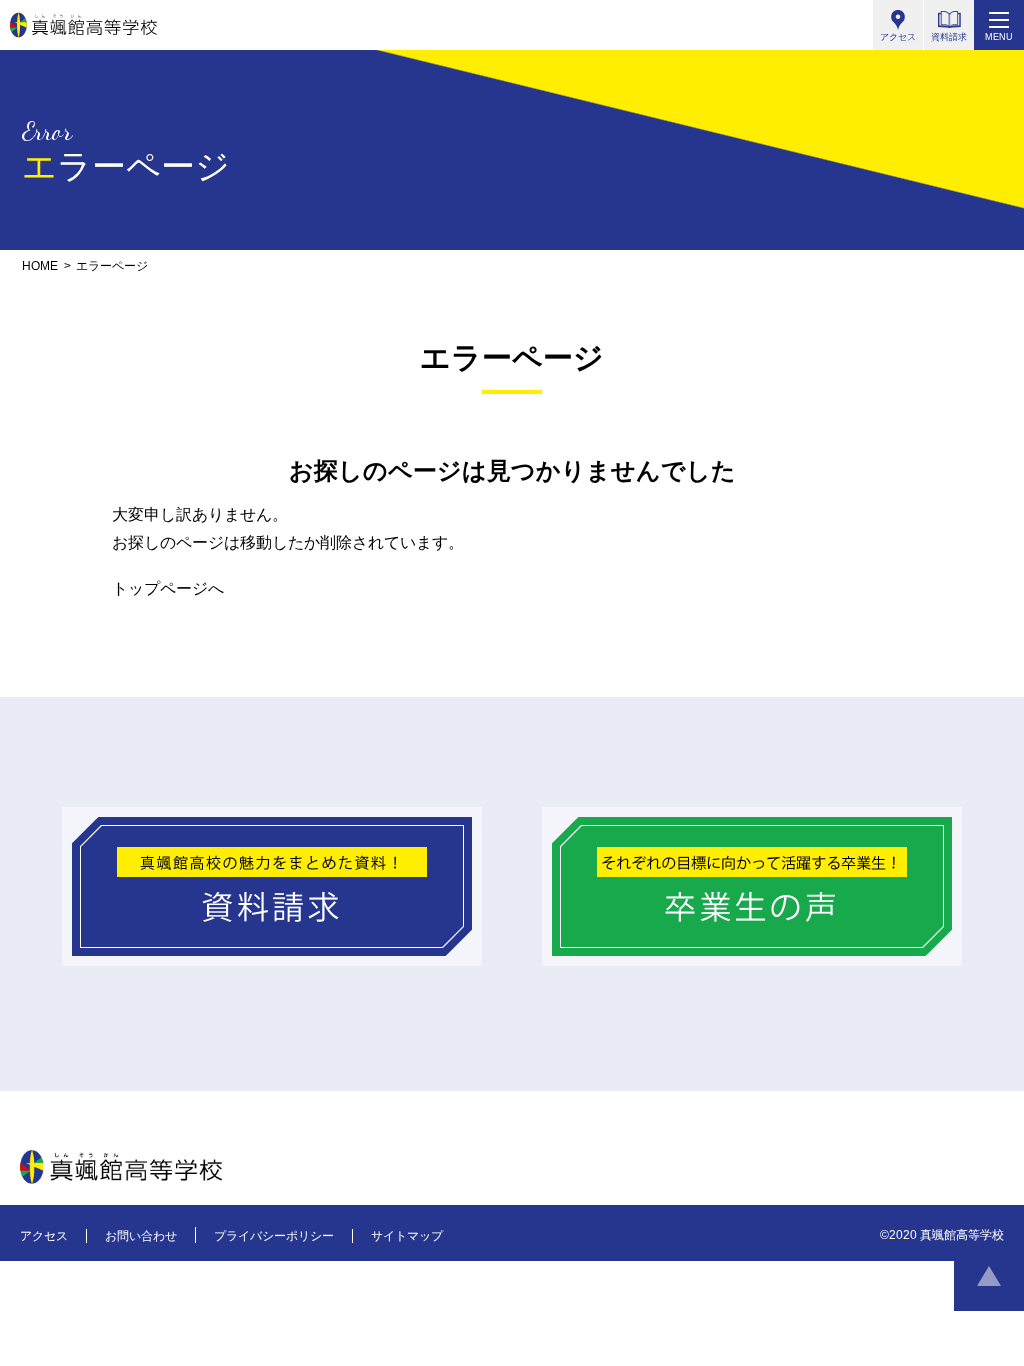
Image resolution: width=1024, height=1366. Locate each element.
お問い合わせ (141, 1236)
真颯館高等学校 (83, 25)
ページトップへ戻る (989, 1276)
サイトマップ (407, 1236)
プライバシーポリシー (274, 1236)
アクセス (44, 1236)
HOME (40, 266)
